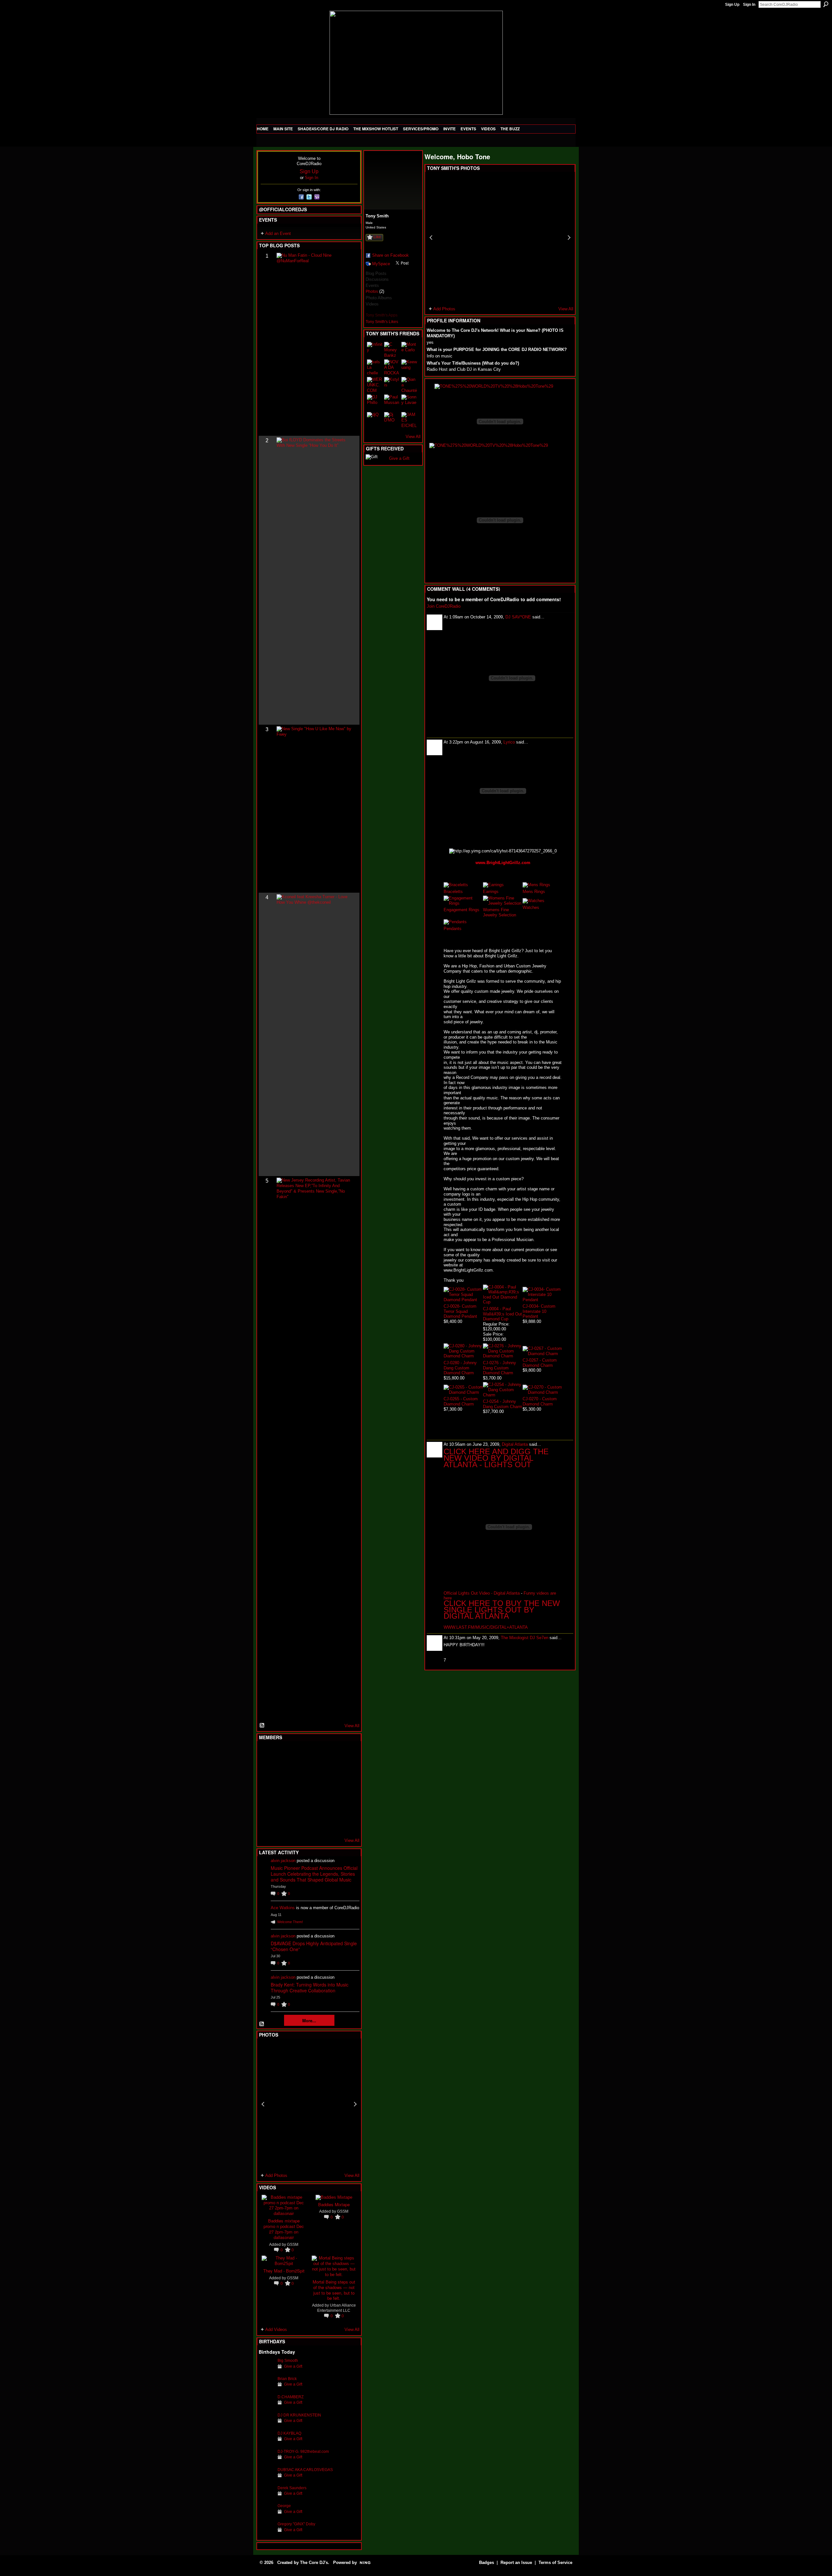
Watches (531, 907)
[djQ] (375, 420)
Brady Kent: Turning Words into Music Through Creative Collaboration (310, 1987)
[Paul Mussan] (392, 402)
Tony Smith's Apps (382, 315)
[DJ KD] (298, 1771)
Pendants (453, 929)
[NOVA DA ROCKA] (392, 367)
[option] (309, 2104)
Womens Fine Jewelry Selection (500, 912)
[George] (266, 2516)
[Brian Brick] (266, 2389)
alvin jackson (283, 1861)
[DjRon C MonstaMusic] (314, 1806)
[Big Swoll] (330, 1754)
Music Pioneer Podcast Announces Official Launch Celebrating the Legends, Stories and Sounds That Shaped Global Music (314, 1874)
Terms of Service (555, 2563)
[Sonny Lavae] (409, 402)
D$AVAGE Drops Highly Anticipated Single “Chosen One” (314, 1946)
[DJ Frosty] (282, 1754)
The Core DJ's (314, 2563)
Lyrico (509, 742)
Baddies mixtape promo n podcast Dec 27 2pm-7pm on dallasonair (284, 2229)
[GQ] (282, 1789)
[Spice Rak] (266, 1789)
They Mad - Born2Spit (284, 2271)
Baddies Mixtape (334, 2204)
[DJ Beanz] (282, 1771)
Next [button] (355, 2104)
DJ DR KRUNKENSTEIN (299, 2415)
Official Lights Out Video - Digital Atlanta (482, 1593)
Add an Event (278, 233)
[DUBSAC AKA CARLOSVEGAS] (266, 2480)
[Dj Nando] (330, 1789)
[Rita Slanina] (266, 1806)
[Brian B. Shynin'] (298, 1789)
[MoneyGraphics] (330, 1806)
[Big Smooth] (266, 2370)
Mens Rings (534, 892)
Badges (487, 2563)
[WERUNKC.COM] (375, 385)
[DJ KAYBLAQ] (266, 2443)
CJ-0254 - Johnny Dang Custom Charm (503, 1404)
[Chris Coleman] (314, 1754)
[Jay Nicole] (298, 1806)
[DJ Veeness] (346, 1754)
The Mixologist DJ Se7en (525, 1638)
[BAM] (314, 1824)
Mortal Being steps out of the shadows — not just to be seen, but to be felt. (334, 2290)
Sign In (749, 5)
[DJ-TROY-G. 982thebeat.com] (266, 2461)
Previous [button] (263, 2104)
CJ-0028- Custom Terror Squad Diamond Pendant (460, 1311)
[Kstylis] (392, 385)
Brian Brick (287, 2379)
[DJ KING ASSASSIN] (346, 1771)
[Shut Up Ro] (346, 1806)
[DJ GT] (314, 1789)
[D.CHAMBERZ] (266, 2407)
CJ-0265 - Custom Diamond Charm (461, 1401)
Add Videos (276, 2330)
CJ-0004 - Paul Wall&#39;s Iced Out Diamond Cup (502, 1314)
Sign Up (732, 5)
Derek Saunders (292, 2488)
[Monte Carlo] (409, 350)
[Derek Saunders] (266, 2498)
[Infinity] (375, 350)
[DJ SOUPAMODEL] (298, 1824)
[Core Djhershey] (346, 1824)
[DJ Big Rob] (266, 1824)
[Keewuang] (409, 367)
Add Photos (276, 2175)
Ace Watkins (283, 1908)
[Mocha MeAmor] (346, 1789)
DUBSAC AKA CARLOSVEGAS (305, 2470)
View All (352, 1726)
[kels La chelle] (375, 367)
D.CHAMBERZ (291, 2397)
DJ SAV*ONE (518, 617)
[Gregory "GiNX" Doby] (266, 2534)
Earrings (491, 892)
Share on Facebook (390, 255)
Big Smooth (288, 2360)
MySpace (381, 264)
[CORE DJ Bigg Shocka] (266, 1771)
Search (826, 4)
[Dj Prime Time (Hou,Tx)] (282, 1824)
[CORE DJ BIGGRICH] (314, 1771)
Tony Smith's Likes (382, 322)
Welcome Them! (290, 1922)
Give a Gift (293, 2366)
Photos (372, 291)
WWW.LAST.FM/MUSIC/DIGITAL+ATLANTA (486, 1627)
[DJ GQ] (330, 1824)
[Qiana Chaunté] (409, 385)
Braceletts (453, 892)
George (284, 2506)
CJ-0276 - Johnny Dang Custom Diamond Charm (500, 1368)
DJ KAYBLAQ (289, 2433)
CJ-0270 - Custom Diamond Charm (540, 1401)
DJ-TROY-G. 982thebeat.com (303, 2451)
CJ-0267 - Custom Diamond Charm (540, 1363)
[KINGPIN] (282, 1806)
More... (309, 2020)
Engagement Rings (461, 910)
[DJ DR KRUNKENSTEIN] (266, 2425)
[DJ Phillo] (375, 402)
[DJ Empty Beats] (330, 1771)
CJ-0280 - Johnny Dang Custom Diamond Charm (460, 1368)
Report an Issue (516, 2563)
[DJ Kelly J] (266, 1754)
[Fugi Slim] (298, 1754)
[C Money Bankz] (392, 350)
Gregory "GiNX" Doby (296, 2524)
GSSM (293, 2244)
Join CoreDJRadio (444, 606)
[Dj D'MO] (392, 420)
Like (377, 237)
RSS (262, 1726)
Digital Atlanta (515, 1444)
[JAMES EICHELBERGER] (409, 420)
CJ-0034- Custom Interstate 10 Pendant (539, 1311)
